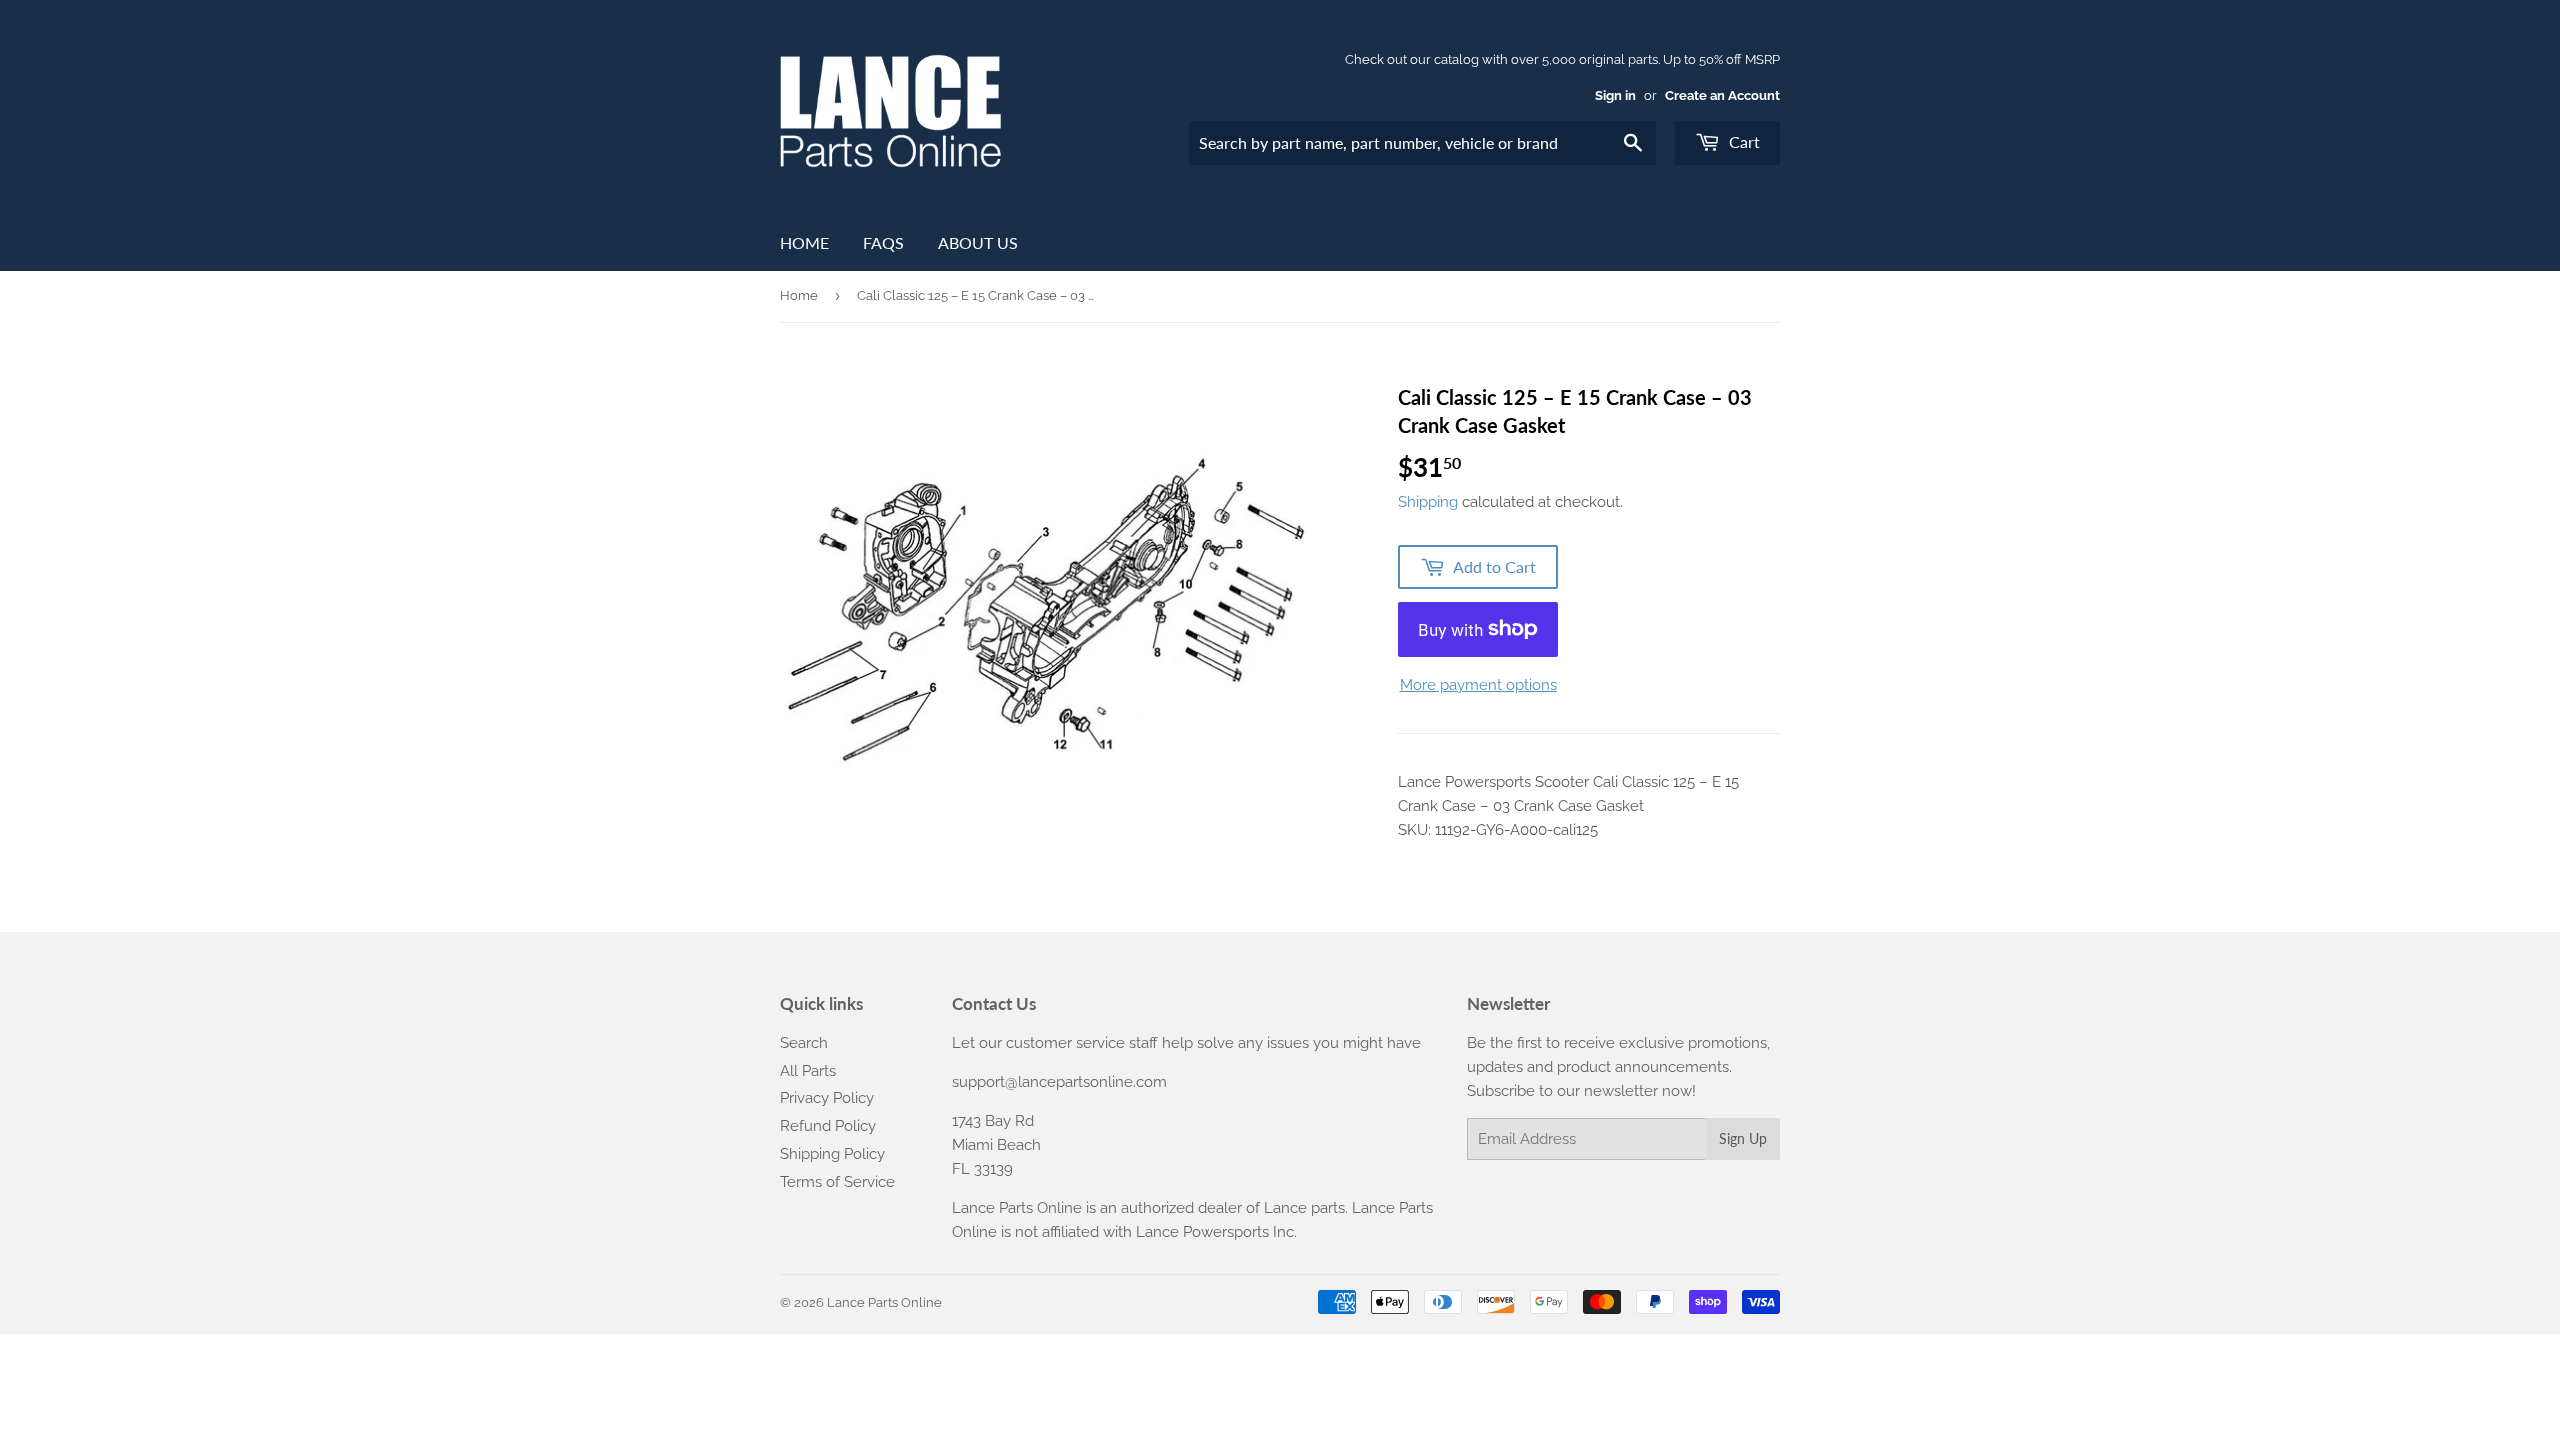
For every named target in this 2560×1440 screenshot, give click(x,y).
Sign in (1615, 95)
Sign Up (1743, 1138)
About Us (978, 242)
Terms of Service (837, 1182)
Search (804, 1043)
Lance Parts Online (884, 1302)
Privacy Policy (827, 1098)
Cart (1742, 141)
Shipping (1428, 502)
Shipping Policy (832, 1154)
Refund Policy (828, 1126)
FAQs (883, 242)
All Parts (808, 1071)
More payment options (1478, 685)
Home (804, 242)
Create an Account (1722, 95)
